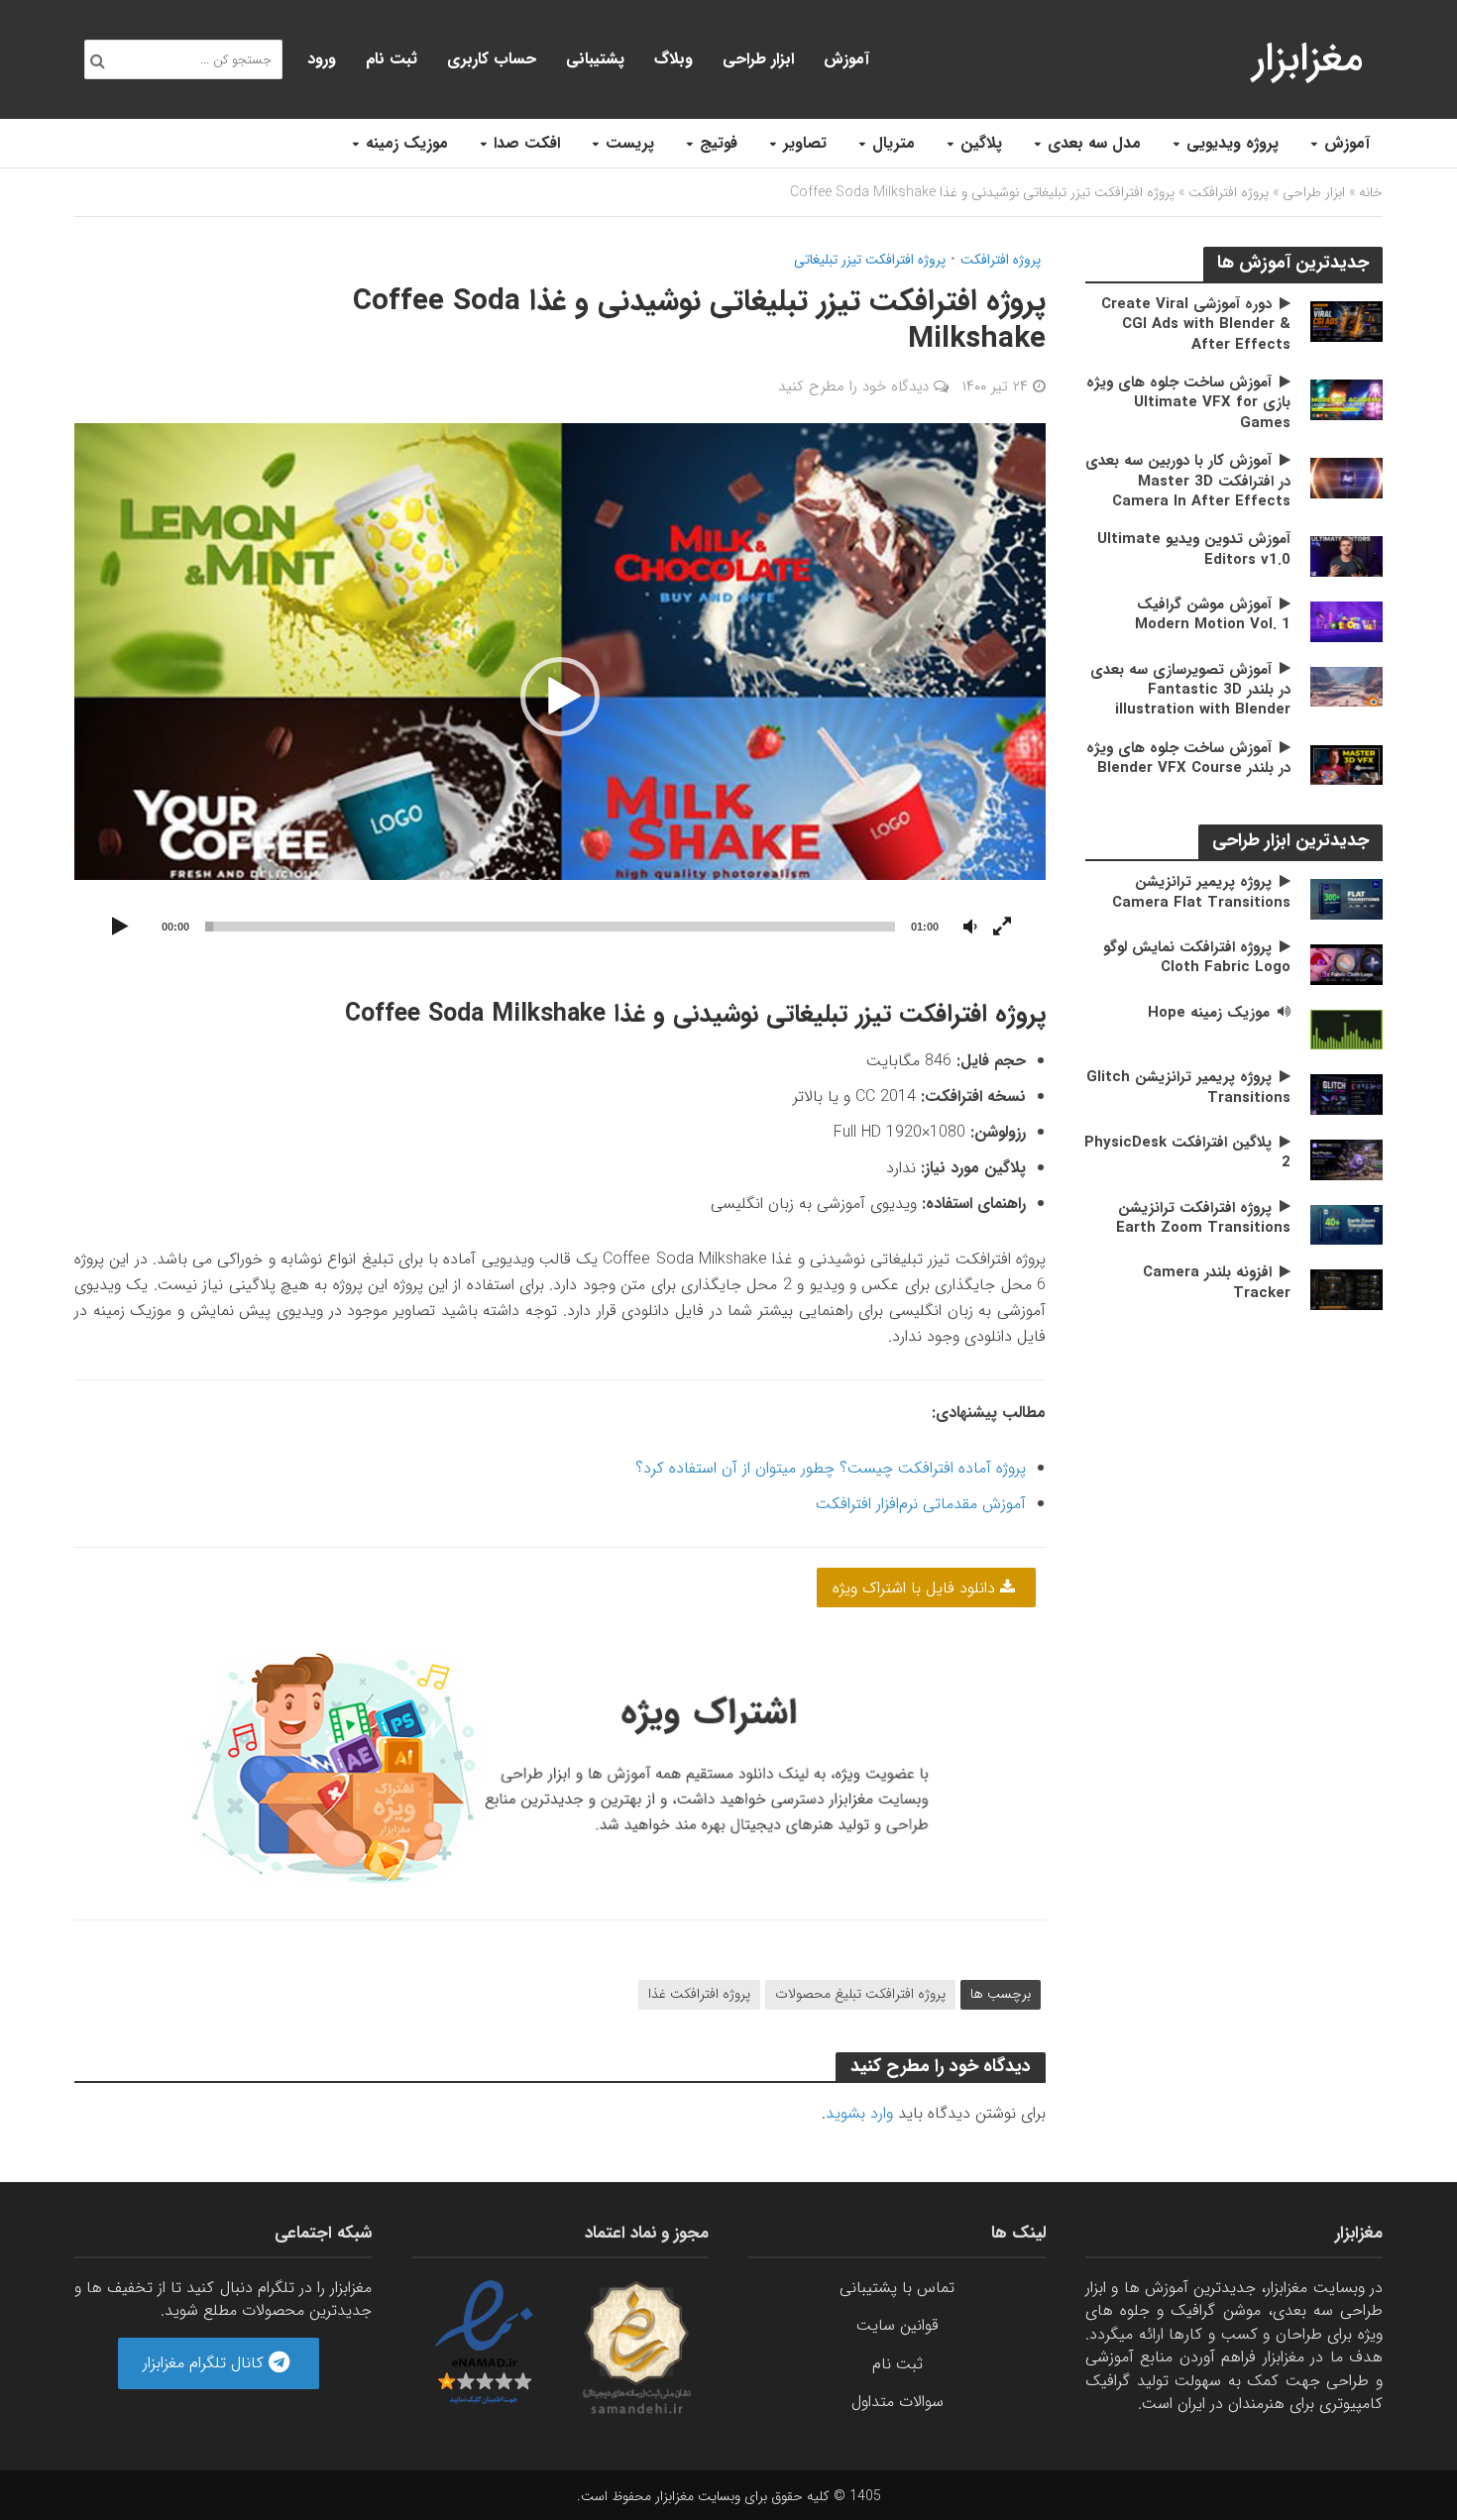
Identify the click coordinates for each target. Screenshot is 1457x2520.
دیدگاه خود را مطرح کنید (853, 386)
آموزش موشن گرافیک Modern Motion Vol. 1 (1213, 615)
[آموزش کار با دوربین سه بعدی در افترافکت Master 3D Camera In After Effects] (1346, 477)
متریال (894, 143)
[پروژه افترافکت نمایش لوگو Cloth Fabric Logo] (1346, 964)
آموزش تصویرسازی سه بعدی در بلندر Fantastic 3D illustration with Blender (1190, 690)
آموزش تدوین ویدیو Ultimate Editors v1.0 (1194, 549)
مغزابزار (1308, 59)
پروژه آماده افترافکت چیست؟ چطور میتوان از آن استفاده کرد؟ (831, 1468)
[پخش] (120, 928)
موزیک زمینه (407, 143)
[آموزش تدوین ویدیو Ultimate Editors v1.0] (1346, 555)
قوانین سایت (897, 2325)
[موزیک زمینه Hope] (1346, 1029)
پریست (630, 143)
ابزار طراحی (758, 59)
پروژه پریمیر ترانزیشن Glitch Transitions (1188, 1088)
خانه (1371, 192)
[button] (560, 697)
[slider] (550, 927)
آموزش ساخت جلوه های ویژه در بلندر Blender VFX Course (1188, 759)
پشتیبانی (595, 59)
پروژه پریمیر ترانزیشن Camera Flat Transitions (1201, 892)
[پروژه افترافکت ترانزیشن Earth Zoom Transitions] (1346, 1223)
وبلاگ (673, 59)
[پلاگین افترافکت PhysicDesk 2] (1346, 1159)
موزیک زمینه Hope (1209, 1013)
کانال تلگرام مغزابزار (206, 2363)
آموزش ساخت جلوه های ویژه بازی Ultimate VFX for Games (1188, 403)
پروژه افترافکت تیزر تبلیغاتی (870, 260)
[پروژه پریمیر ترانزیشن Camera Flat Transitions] (1346, 898)
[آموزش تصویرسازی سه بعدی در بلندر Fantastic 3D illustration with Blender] (1346, 686)
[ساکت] (970, 928)
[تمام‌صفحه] (1002, 928)
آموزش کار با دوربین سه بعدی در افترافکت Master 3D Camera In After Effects (1188, 481)
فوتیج (719, 143)
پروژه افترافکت (1229, 192)
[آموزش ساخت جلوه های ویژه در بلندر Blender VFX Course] (1346, 765)
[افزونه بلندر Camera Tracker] (1346, 1289)
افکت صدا (527, 143)
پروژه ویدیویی (1233, 143)
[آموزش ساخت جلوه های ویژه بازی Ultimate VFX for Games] (1346, 399)
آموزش (1347, 143)
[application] (560, 696)
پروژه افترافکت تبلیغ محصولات (860, 1994)
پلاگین (981, 143)
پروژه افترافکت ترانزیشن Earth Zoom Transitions (1203, 1218)
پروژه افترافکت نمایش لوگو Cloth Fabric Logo (1197, 958)
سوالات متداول (897, 2402)
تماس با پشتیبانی (897, 2288)
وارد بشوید (859, 2113)
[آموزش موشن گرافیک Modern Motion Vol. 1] (1346, 621)
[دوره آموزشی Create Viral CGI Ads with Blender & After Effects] (1346, 321)
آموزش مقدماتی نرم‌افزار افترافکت (921, 1504)
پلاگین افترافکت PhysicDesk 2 (1187, 1153)
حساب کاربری (492, 59)
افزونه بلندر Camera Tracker (1217, 1283)
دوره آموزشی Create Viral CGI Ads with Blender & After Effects (1196, 325)
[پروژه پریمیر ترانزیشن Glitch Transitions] (1346, 1094)
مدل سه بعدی (1094, 143)
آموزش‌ (846, 59)
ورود (322, 59)
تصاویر (805, 143)
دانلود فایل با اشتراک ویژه (916, 1588)
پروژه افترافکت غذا (699, 1994)
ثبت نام (392, 59)
